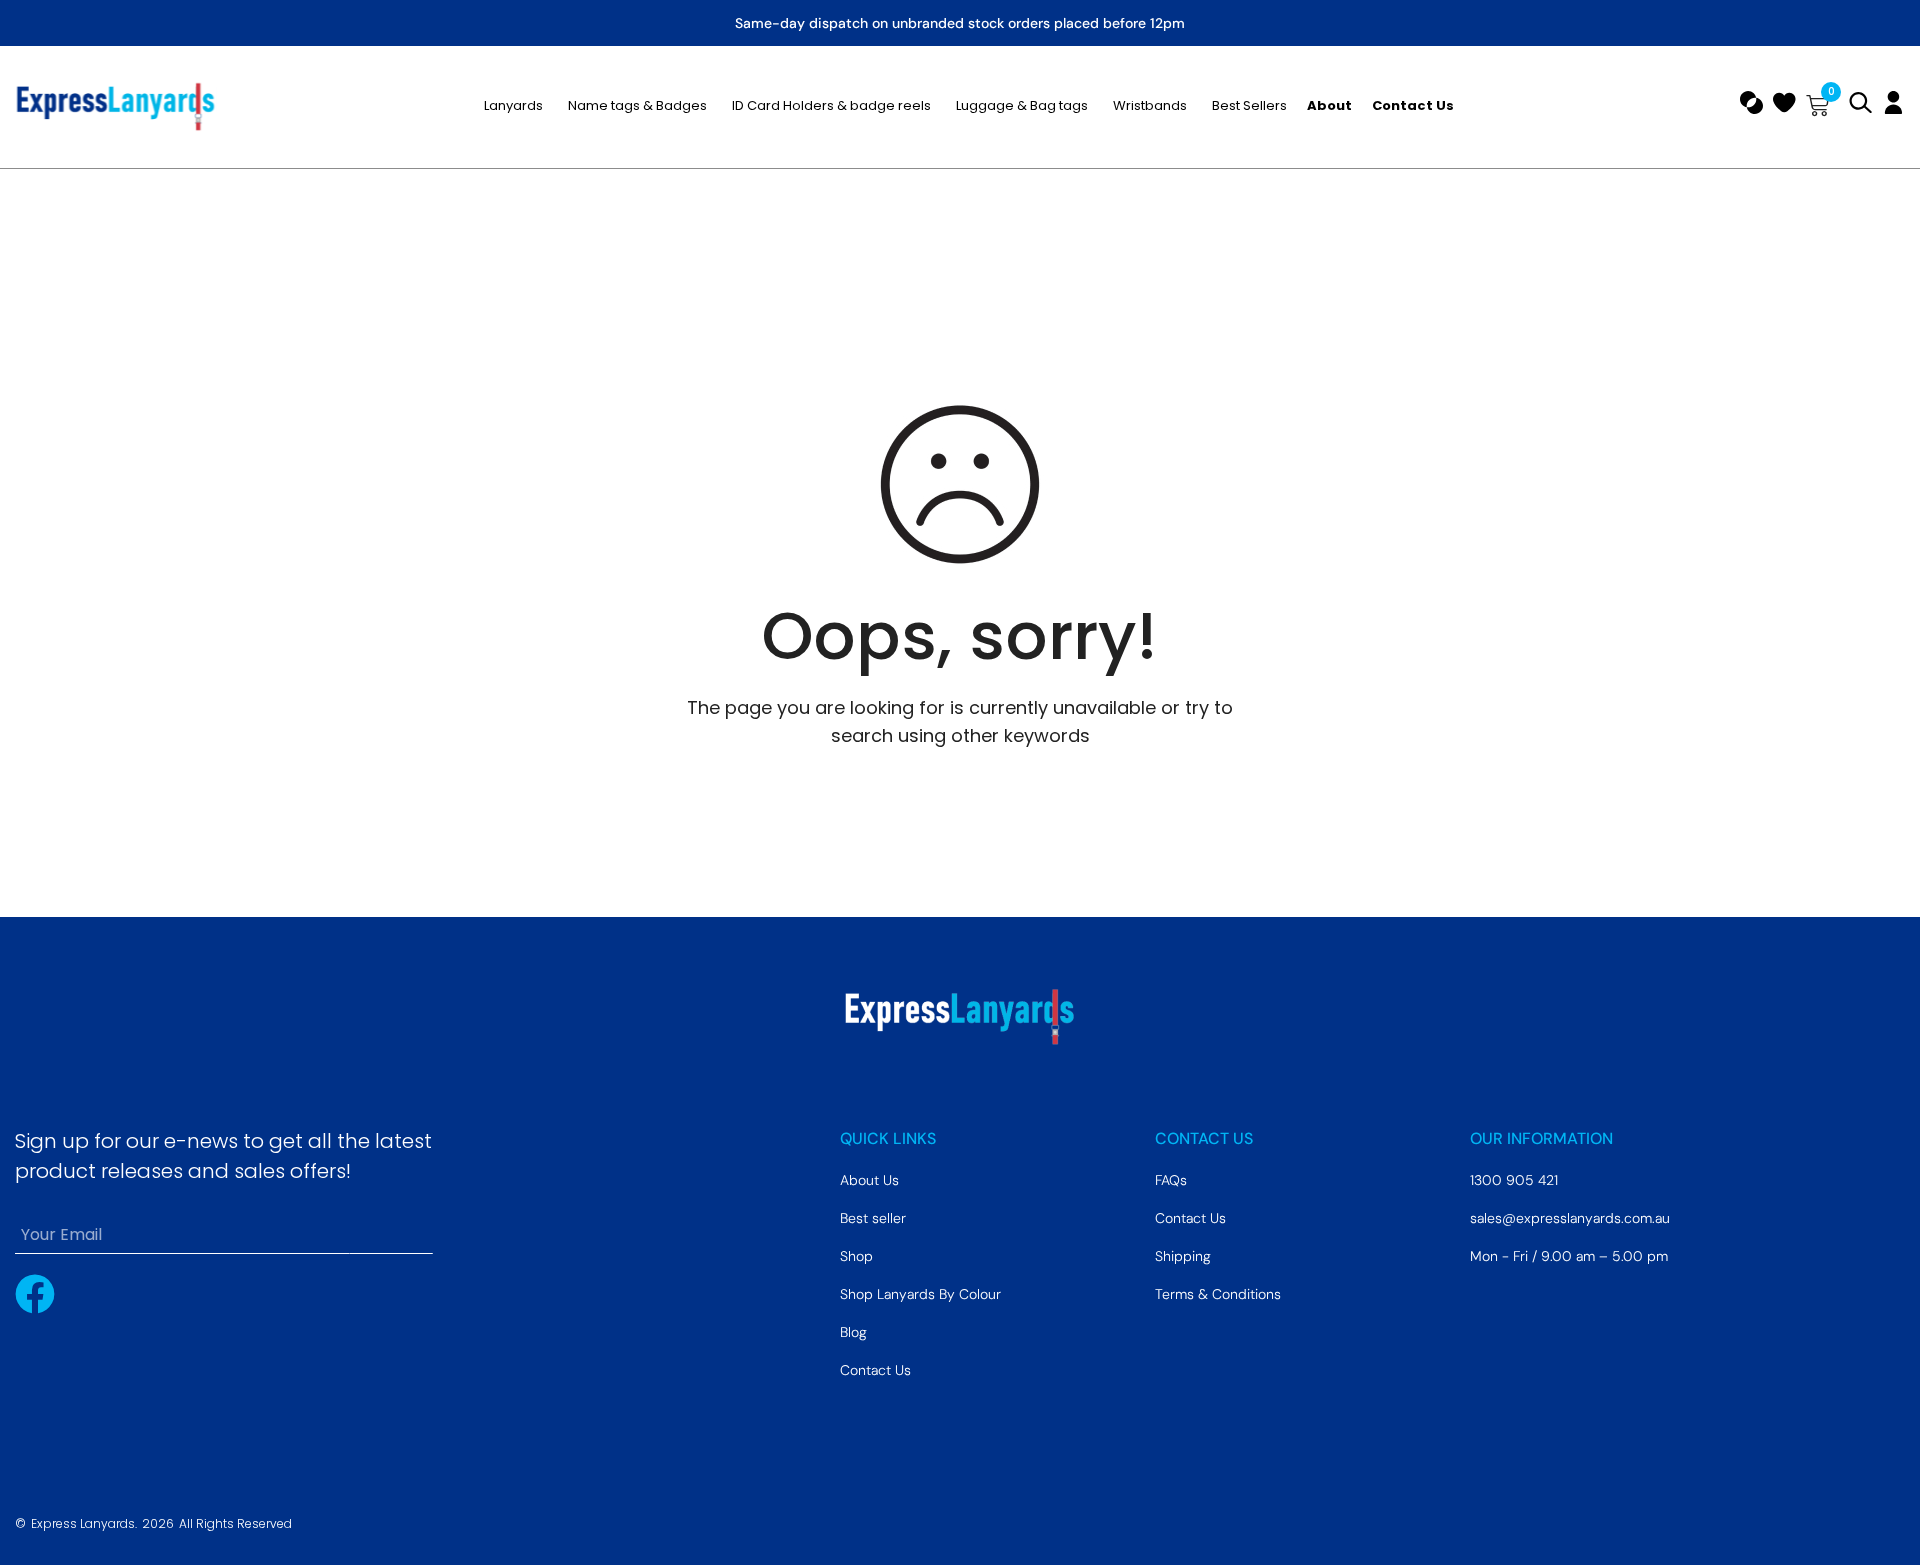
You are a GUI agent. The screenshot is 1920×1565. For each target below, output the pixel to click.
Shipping (1183, 1256)
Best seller (873, 1218)
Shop (856, 1256)
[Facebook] (35, 1294)
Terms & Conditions (1218, 1294)
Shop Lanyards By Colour (920, 1294)
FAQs (1171, 1180)
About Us (869, 1180)
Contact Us (875, 1370)
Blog (853, 1332)
